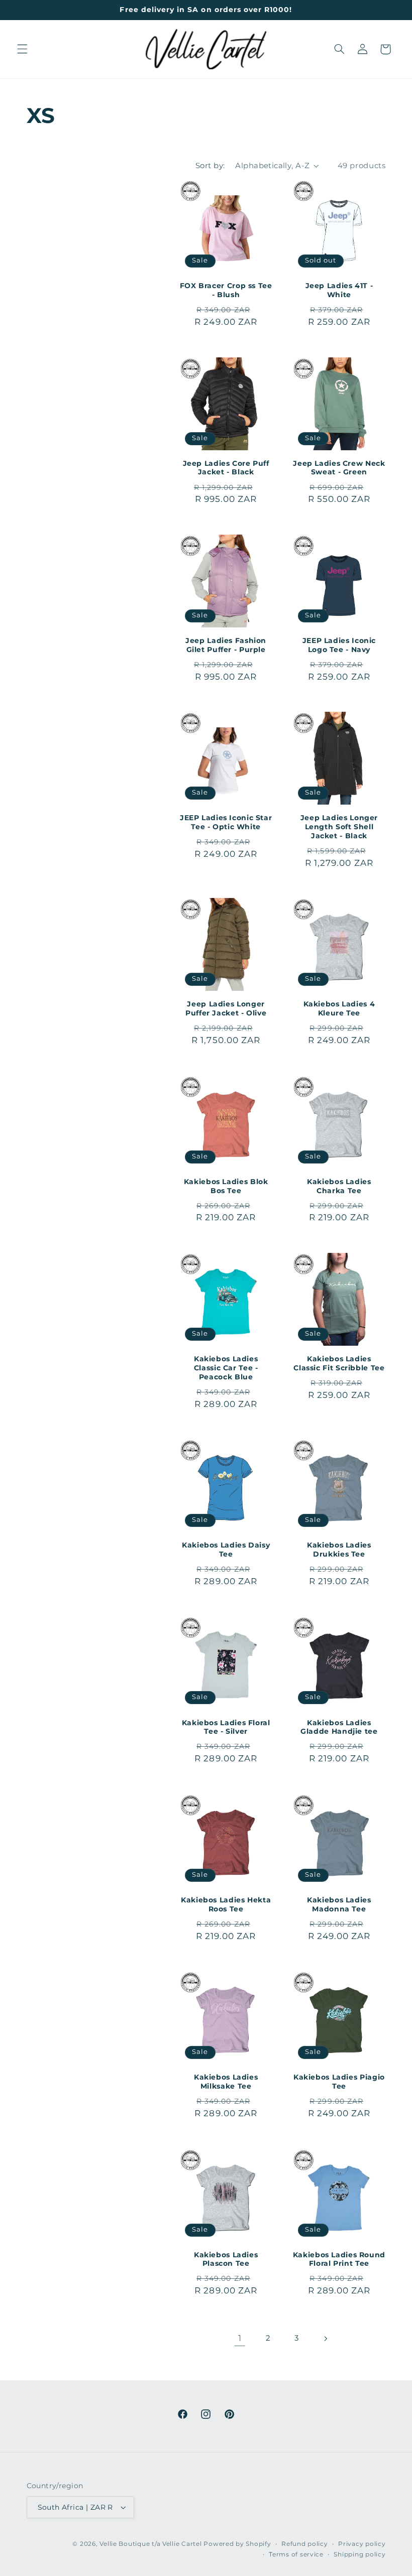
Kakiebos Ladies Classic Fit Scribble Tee (339, 1363)
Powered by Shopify (237, 2544)
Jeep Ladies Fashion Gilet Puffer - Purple (226, 645)
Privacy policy (362, 2544)
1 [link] (240, 2338)
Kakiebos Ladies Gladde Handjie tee (339, 1727)
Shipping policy (359, 2554)
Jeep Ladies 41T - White (339, 290)
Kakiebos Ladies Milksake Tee (226, 2082)
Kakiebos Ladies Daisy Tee (226, 1550)
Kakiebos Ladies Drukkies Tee (339, 1550)
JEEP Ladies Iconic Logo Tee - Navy (339, 645)
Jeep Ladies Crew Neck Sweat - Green (339, 468)
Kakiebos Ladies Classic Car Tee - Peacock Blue (226, 1368)
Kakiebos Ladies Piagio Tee (339, 2082)
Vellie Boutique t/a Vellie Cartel (150, 2544)
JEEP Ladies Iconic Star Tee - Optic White (226, 822)
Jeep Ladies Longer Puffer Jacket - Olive (226, 1008)
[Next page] (325, 2339)
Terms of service (296, 2554)
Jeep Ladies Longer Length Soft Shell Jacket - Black (339, 827)
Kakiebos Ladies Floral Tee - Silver (226, 1727)
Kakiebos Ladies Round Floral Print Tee (339, 2259)
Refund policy (305, 2544)
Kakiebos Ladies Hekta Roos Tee (226, 1904)
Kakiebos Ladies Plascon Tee (226, 2259)
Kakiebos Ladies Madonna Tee (339, 1904)
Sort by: (210, 166)
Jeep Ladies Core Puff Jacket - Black (226, 468)
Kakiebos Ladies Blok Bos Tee (226, 1186)
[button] (22, 49)
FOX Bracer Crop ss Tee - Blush (226, 290)
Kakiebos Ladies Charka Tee (339, 1186)
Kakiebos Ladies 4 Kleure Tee (339, 1008)
